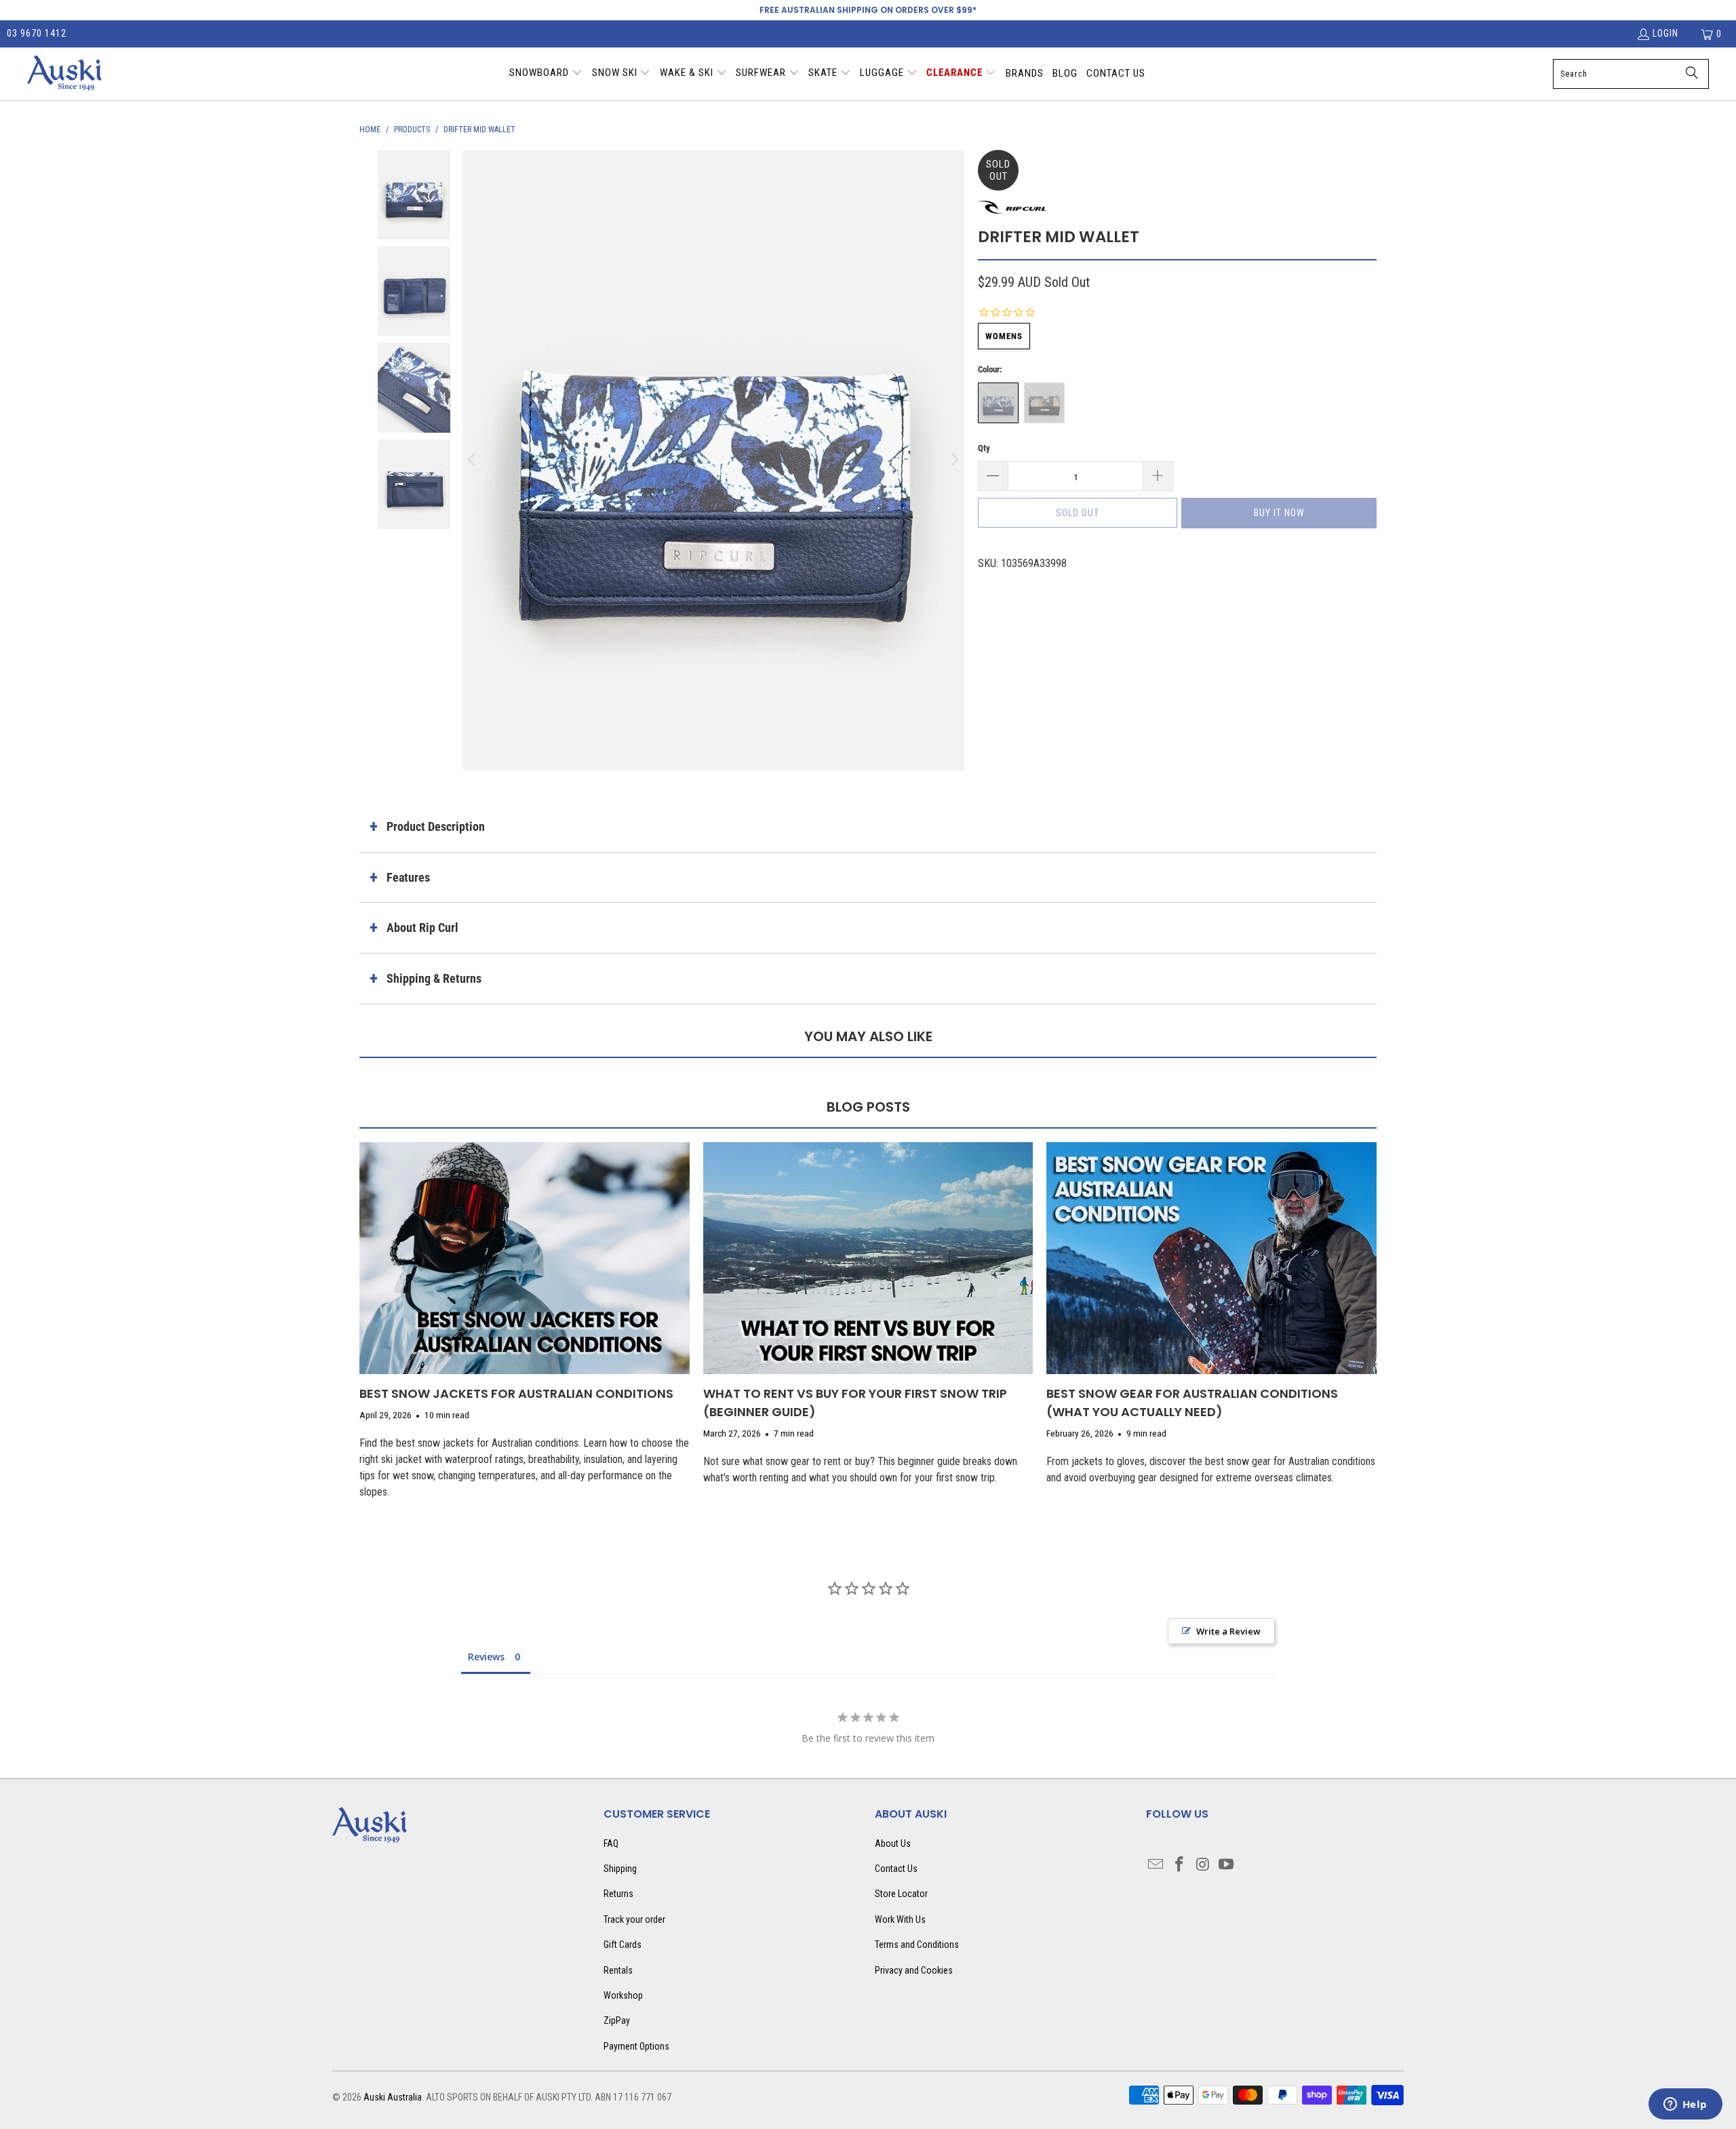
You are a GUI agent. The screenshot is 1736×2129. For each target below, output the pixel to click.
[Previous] (473, 461)
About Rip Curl (422, 927)
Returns (618, 1894)
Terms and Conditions (917, 1945)
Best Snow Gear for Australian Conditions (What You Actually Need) (1192, 1403)
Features (408, 877)
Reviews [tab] (486, 1657)
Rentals (618, 1970)
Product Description (436, 826)
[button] (546, 74)
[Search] (1692, 74)
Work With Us (900, 1919)
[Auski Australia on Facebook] (1180, 1865)
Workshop (623, 1995)
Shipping (620, 1869)
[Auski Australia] (64, 74)
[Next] (954, 461)
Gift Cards (623, 1945)
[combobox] (1631, 74)
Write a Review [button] (1228, 1631)
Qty (984, 448)
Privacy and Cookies (914, 1970)
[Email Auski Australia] (1156, 1865)
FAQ (611, 1843)
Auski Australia (393, 2097)
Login (1665, 33)
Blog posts (868, 1107)
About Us (893, 1843)
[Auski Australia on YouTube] (1227, 1865)
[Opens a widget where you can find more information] (1685, 2105)
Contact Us (896, 1869)
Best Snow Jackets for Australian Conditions (516, 1393)
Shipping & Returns (434, 978)
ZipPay (617, 2020)
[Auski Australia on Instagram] (1203, 1865)
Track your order (634, 1919)
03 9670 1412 (37, 33)
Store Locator (901, 1894)
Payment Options (636, 2046)
